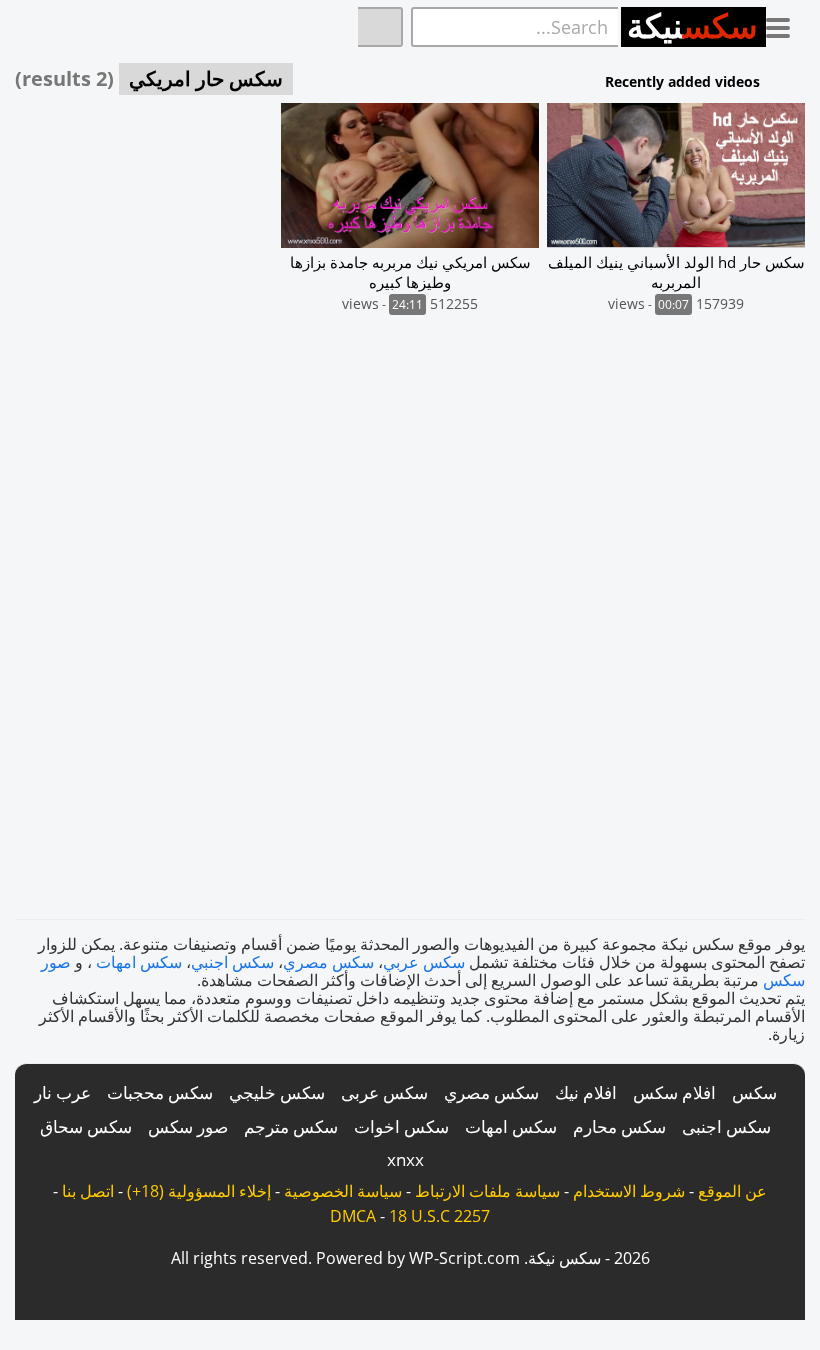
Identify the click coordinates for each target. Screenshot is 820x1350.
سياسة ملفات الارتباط (487, 1191)
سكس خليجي (277, 1092)
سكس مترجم (291, 1126)
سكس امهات (139, 962)
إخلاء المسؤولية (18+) (199, 1191)
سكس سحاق (86, 1126)
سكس (754, 1092)
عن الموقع (732, 1191)
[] (380, 27)
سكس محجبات (160, 1092)
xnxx (405, 1159)
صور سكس (188, 1126)
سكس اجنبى (726, 1126)
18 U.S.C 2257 (439, 1216)
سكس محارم (619, 1126)
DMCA (353, 1216)
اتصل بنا (88, 1191)
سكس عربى (384, 1092)
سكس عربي (424, 962)
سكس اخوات (401, 1126)
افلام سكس (674, 1092)
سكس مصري (328, 962)
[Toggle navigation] (785, 24)
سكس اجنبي (232, 962)
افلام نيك (586, 1092)
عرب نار (62, 1092)
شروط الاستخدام (629, 1191)
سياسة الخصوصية (343, 1191)
